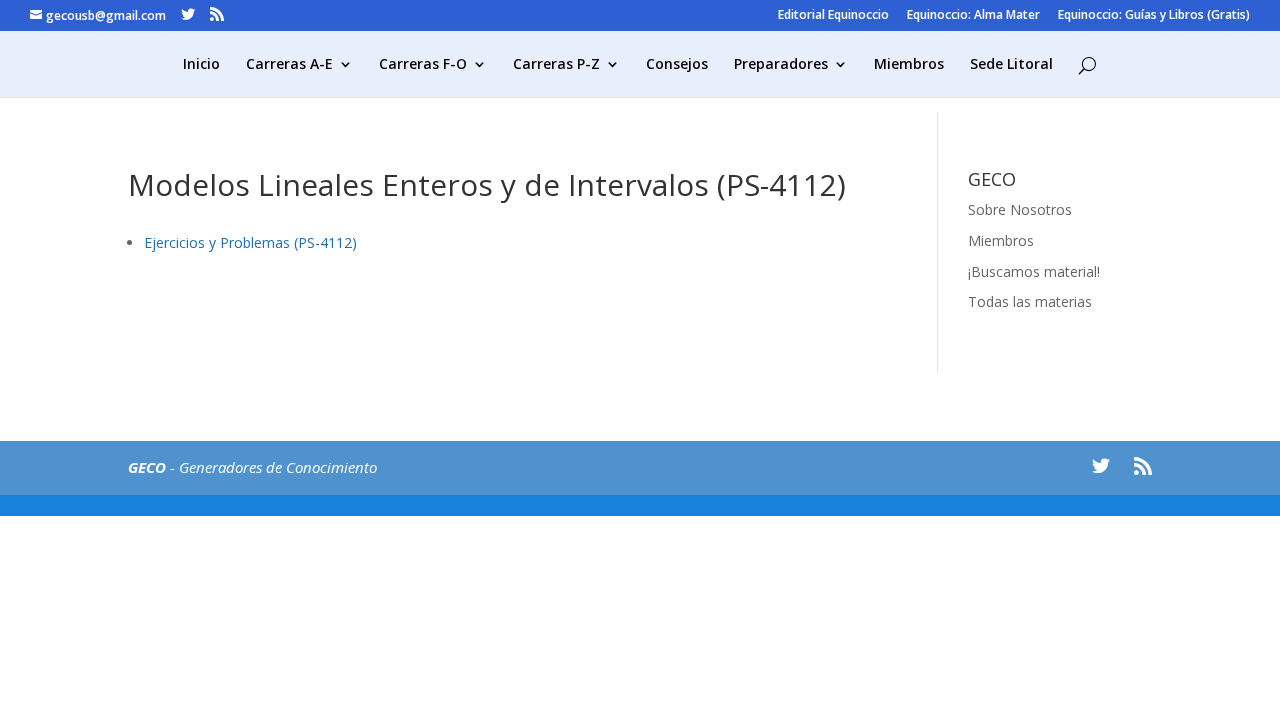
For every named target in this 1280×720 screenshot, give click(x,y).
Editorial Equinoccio (833, 16)
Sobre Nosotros (1020, 209)
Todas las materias (1030, 301)
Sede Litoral (1011, 65)
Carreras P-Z (556, 65)
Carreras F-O (423, 65)
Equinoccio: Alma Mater (973, 16)
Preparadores (781, 65)
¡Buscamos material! (1034, 271)
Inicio (201, 65)
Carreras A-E (289, 65)
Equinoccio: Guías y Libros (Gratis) (1154, 16)
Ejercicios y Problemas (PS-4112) (250, 242)
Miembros (909, 65)
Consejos (677, 65)
